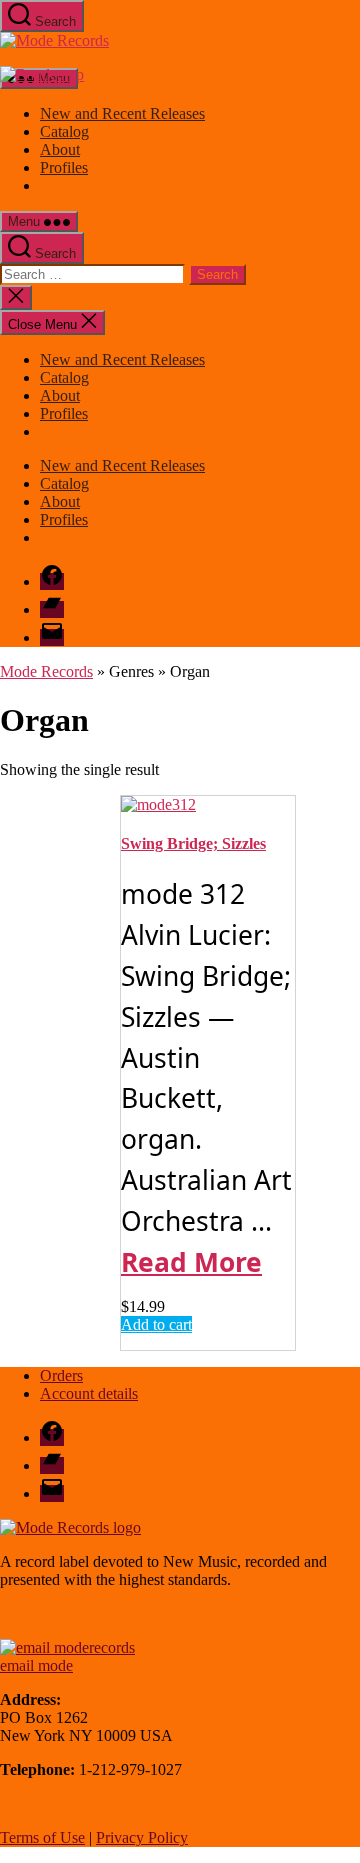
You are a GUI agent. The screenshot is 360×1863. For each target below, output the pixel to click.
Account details (89, 1393)
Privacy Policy (142, 1837)
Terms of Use (42, 1837)
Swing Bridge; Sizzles (193, 843)
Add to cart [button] (156, 1324)
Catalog (64, 131)
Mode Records (46, 671)
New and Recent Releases (122, 113)
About (60, 149)
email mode (36, 1665)
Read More (191, 1262)
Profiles (64, 167)
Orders (61, 1375)
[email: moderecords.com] (67, 1647)
